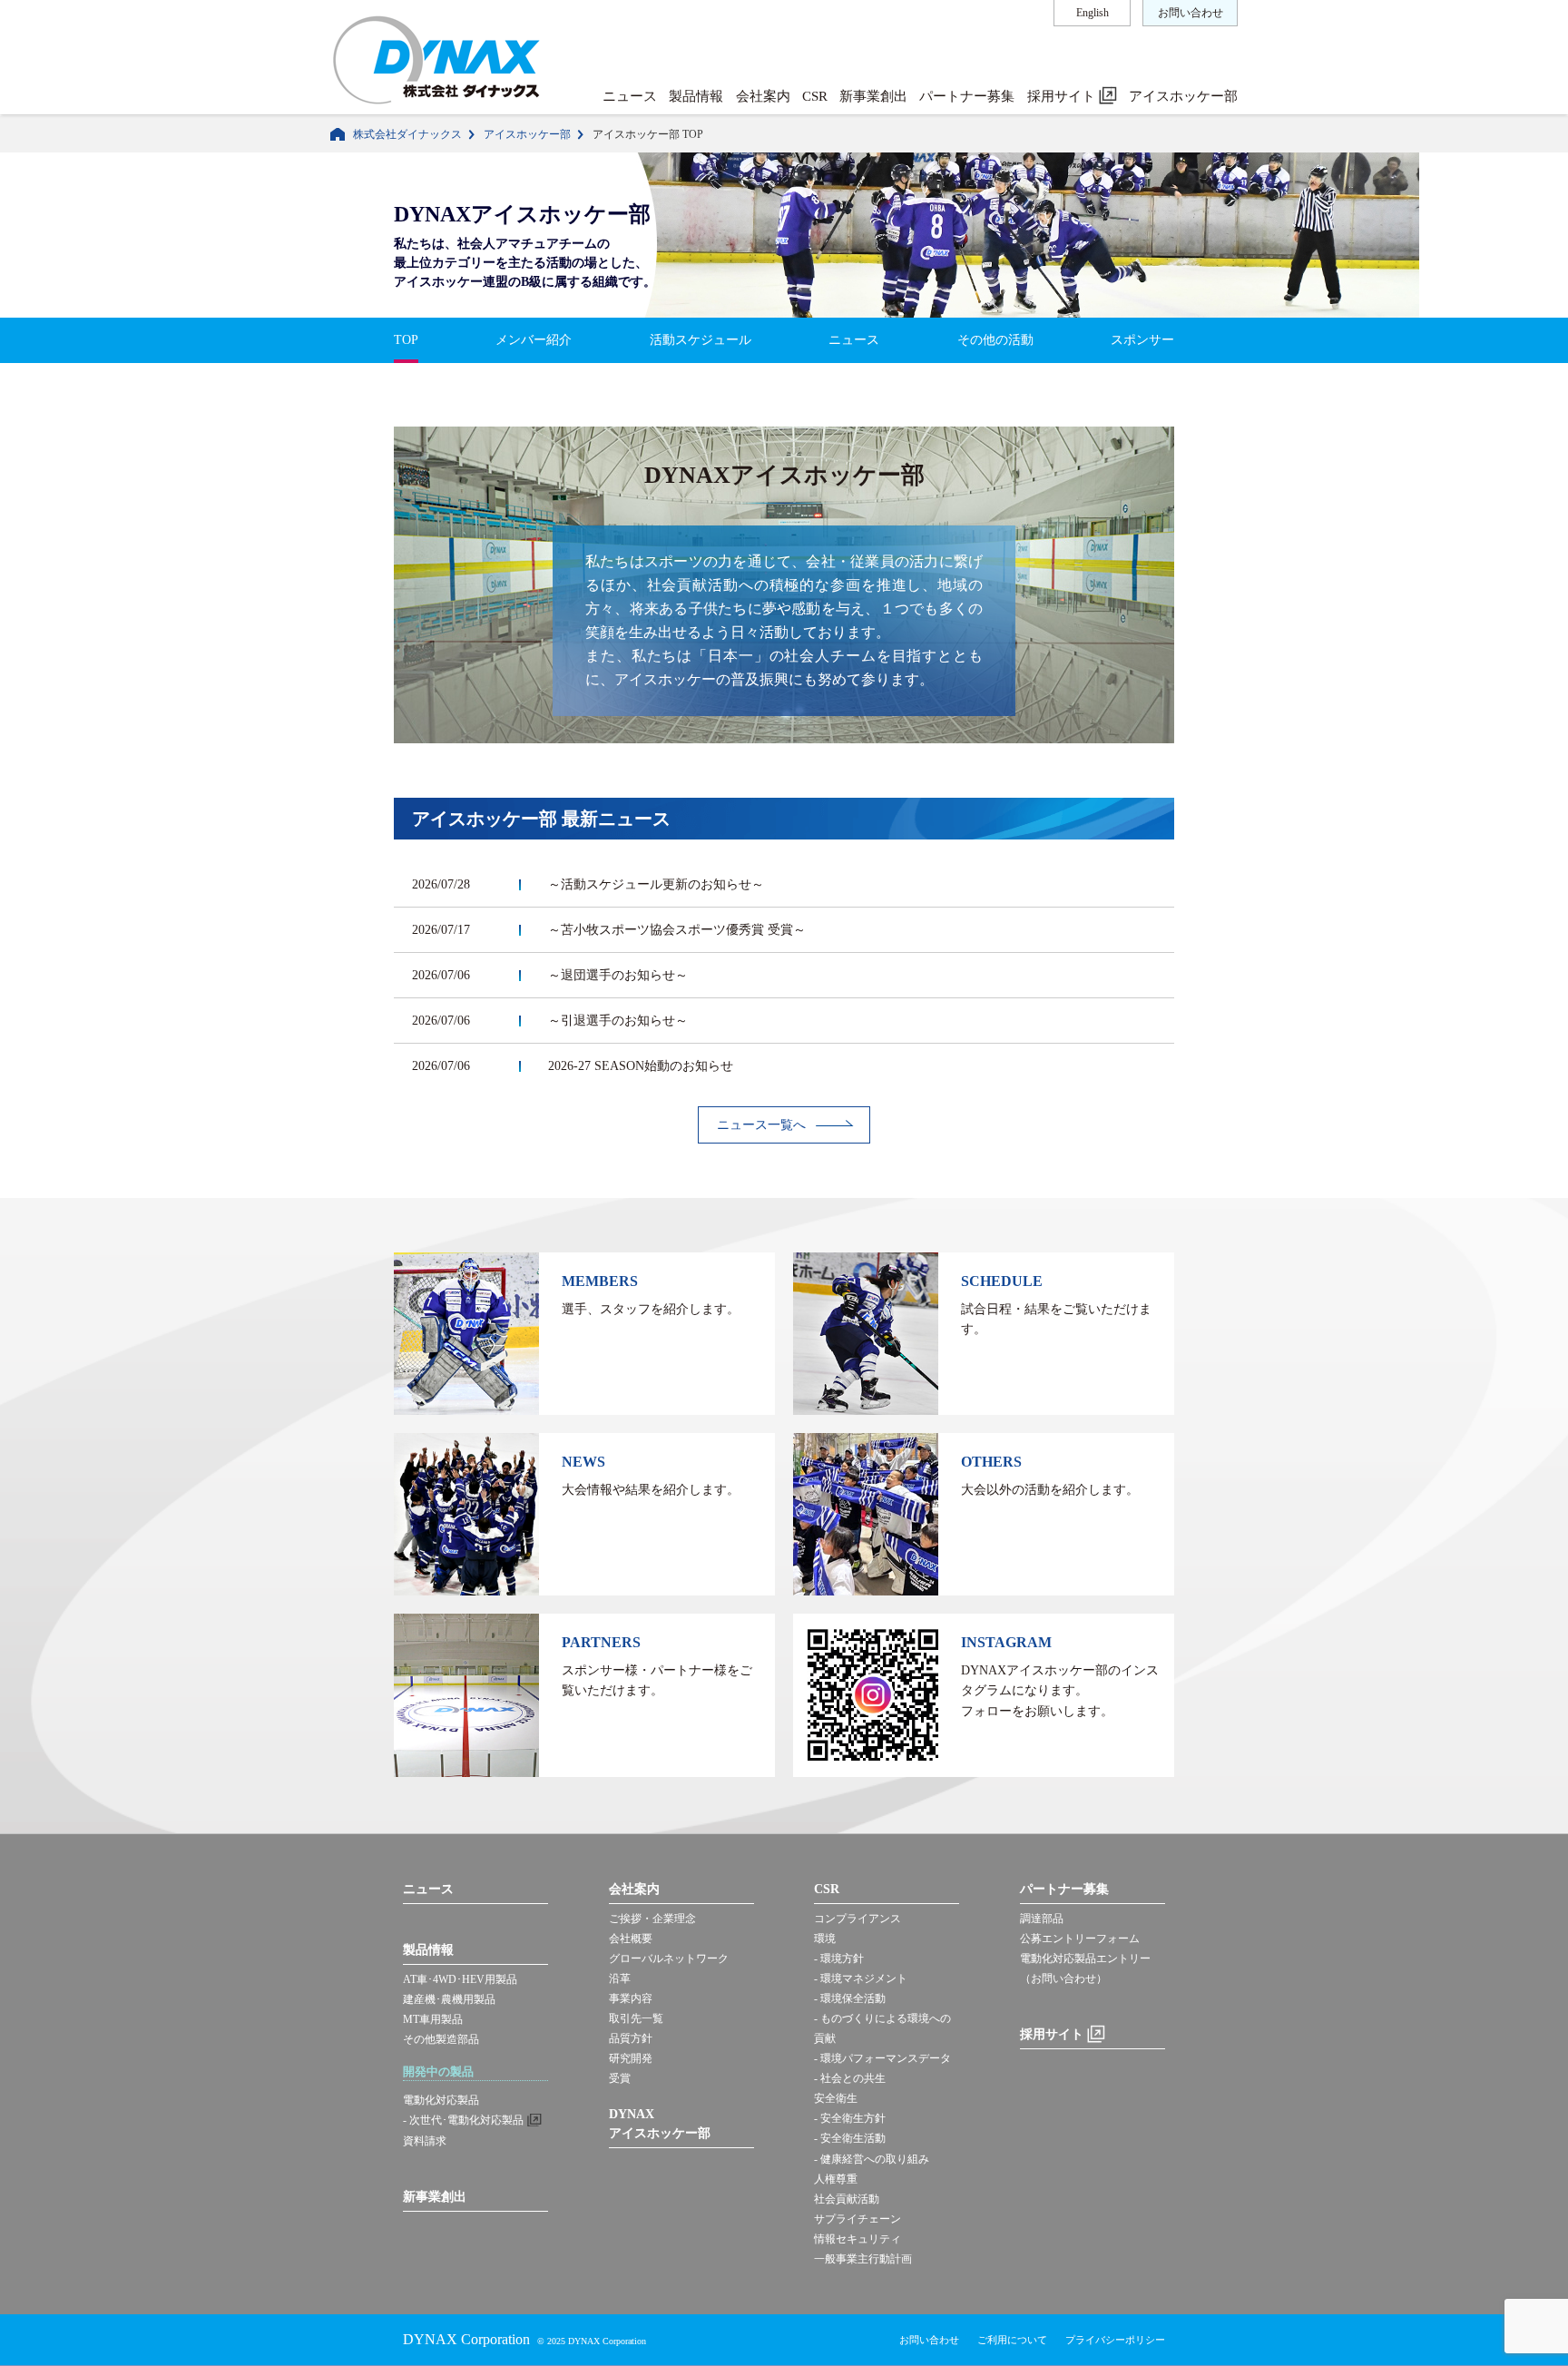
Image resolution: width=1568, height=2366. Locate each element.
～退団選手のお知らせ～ (618, 975)
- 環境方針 (839, 1959)
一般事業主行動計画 (863, 2259)
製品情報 (696, 96)
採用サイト (1063, 96)
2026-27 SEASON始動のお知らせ (641, 1066)
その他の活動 (995, 340)
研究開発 (631, 2058)
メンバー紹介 (534, 340)
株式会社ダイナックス (407, 134)
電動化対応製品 (441, 2100)
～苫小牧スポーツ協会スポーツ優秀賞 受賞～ (677, 930)
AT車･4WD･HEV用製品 (460, 1979)
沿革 (620, 1978)
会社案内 (763, 96)
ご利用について (1012, 2340)
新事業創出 (873, 96)
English (1093, 13)
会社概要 (631, 1939)
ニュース (630, 96)
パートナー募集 (967, 96)
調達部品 (1042, 1919)
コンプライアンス (857, 1919)
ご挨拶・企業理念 (652, 1919)
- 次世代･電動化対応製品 (463, 2120)
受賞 (620, 2078)
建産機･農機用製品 (449, 1999)
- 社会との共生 (850, 2078)
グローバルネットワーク (669, 1959)
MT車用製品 (433, 2019)
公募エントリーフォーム (1080, 1939)
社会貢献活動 (847, 2199)
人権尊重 (836, 2179)
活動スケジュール (701, 340)
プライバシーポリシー (1115, 2340)
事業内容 (631, 1998)
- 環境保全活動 (850, 1998)
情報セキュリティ (857, 2239)
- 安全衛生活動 (850, 2138)
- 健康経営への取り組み (872, 2159)
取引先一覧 (636, 2018)
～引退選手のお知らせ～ (618, 1021)
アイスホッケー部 (1183, 96)
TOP (406, 340)
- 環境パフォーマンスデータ (882, 2058)
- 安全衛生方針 (850, 2118)
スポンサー (1142, 340)
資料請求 (425, 2141)
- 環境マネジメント (861, 1978)
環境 (825, 1939)
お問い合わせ (1191, 13)
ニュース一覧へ (761, 1125)
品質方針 (631, 2038)
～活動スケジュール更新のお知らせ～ (656, 884)
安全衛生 (836, 2098)
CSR (815, 96)
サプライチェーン (857, 2219)
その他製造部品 (441, 2039)
